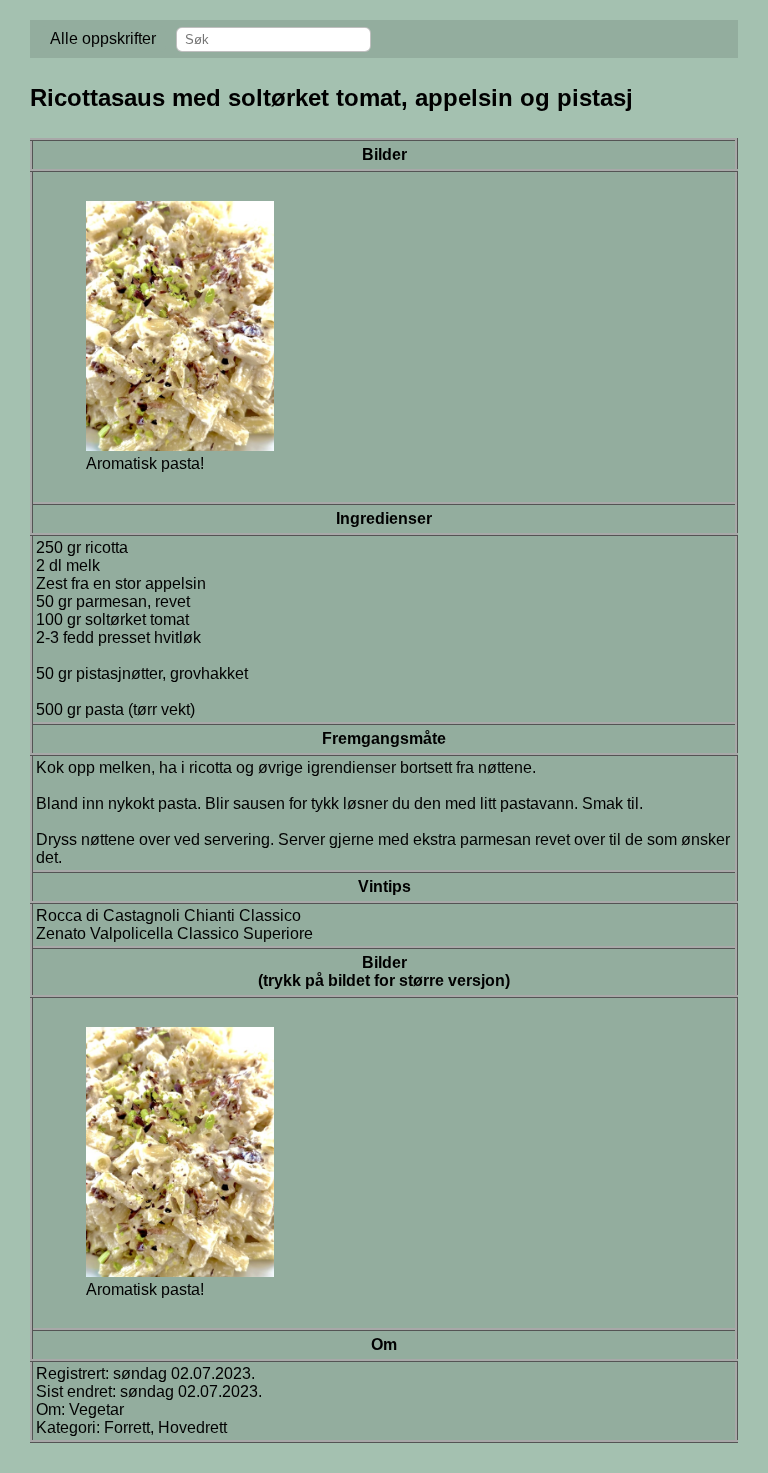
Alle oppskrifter (103, 38)
